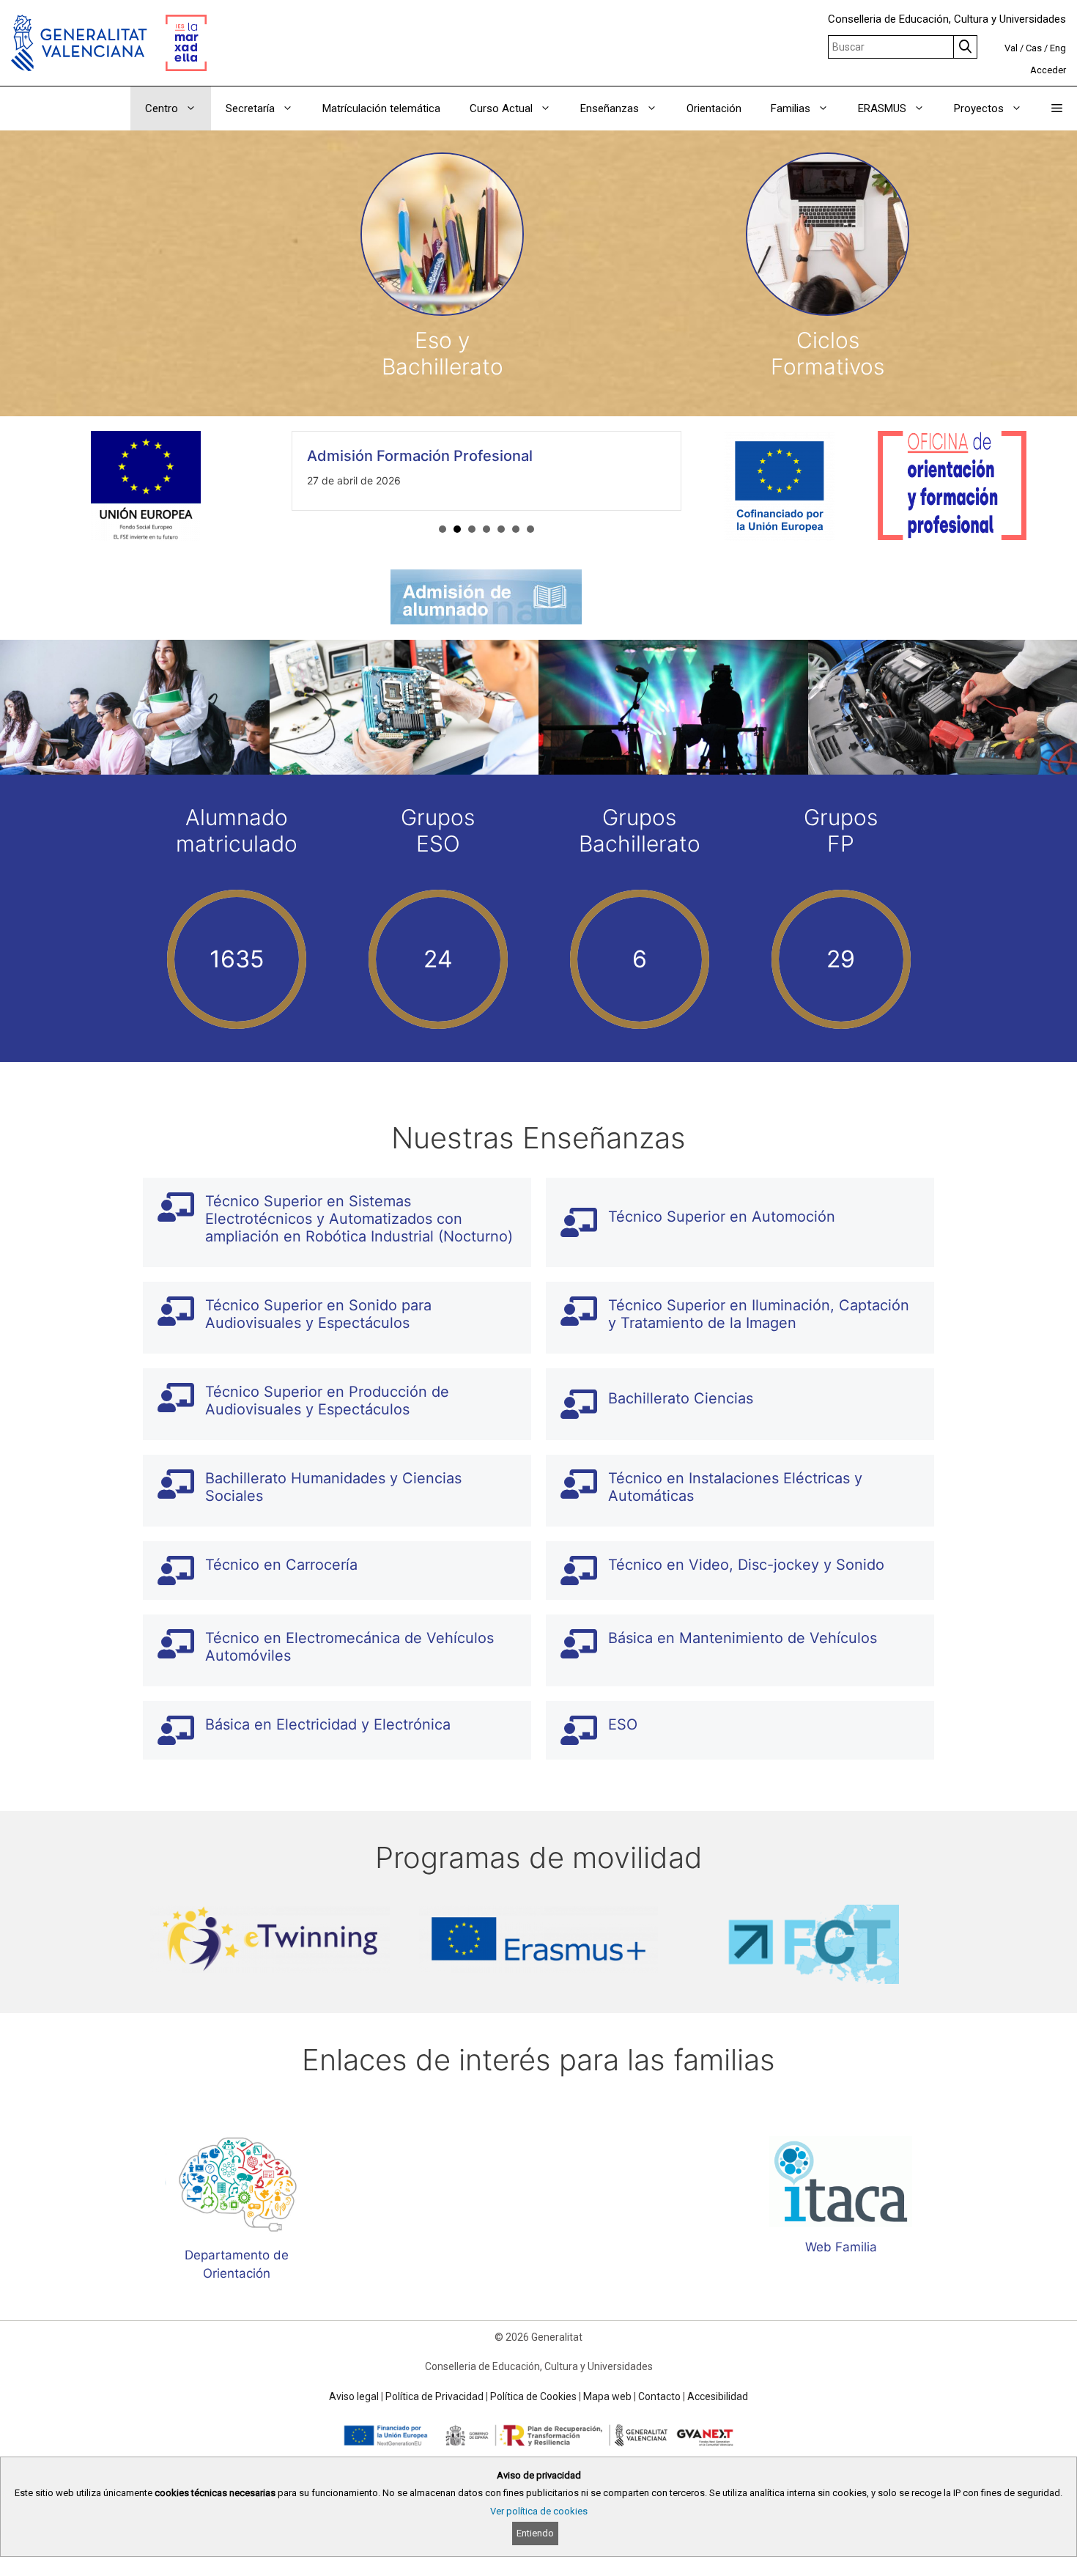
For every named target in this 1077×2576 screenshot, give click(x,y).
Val (1011, 48)
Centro (162, 108)
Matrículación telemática (381, 108)
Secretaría (250, 108)
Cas (1034, 48)
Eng (1058, 48)
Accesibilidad (718, 2396)
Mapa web (607, 2396)
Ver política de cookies (539, 2511)
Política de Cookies (533, 2396)
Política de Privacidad (434, 2396)
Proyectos (979, 108)
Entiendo (535, 2533)
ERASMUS (882, 108)
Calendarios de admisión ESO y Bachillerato (469, 456)
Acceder (1048, 70)
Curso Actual (501, 108)
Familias (791, 108)
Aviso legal (354, 2396)
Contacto (659, 2396)
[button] (1057, 108)
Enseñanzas (610, 108)
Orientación (714, 108)
